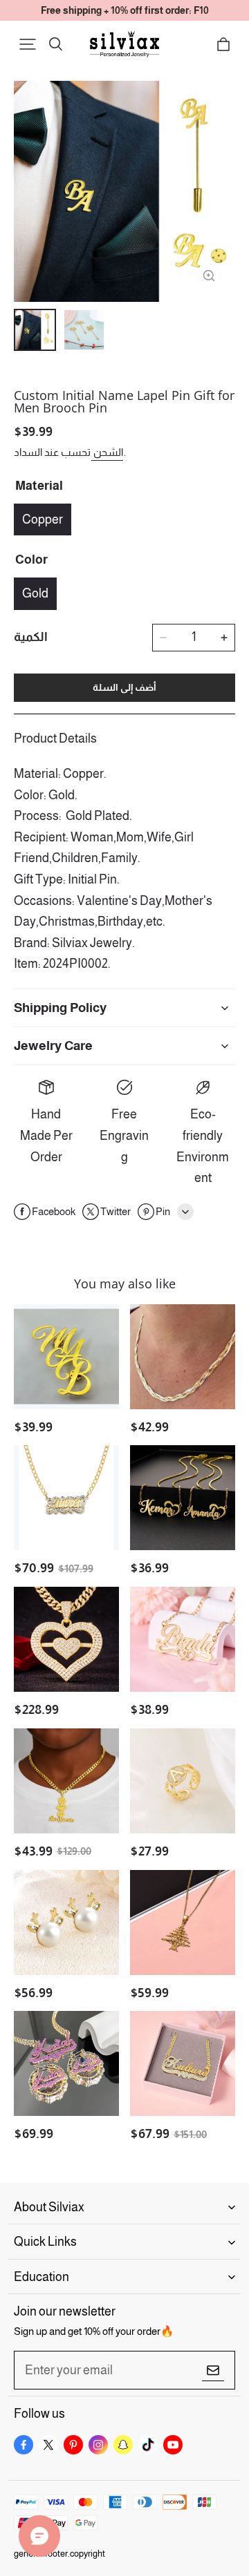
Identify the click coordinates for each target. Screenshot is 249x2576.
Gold (35, 593)
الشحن (107, 452)
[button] (28, 44)
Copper (43, 519)
